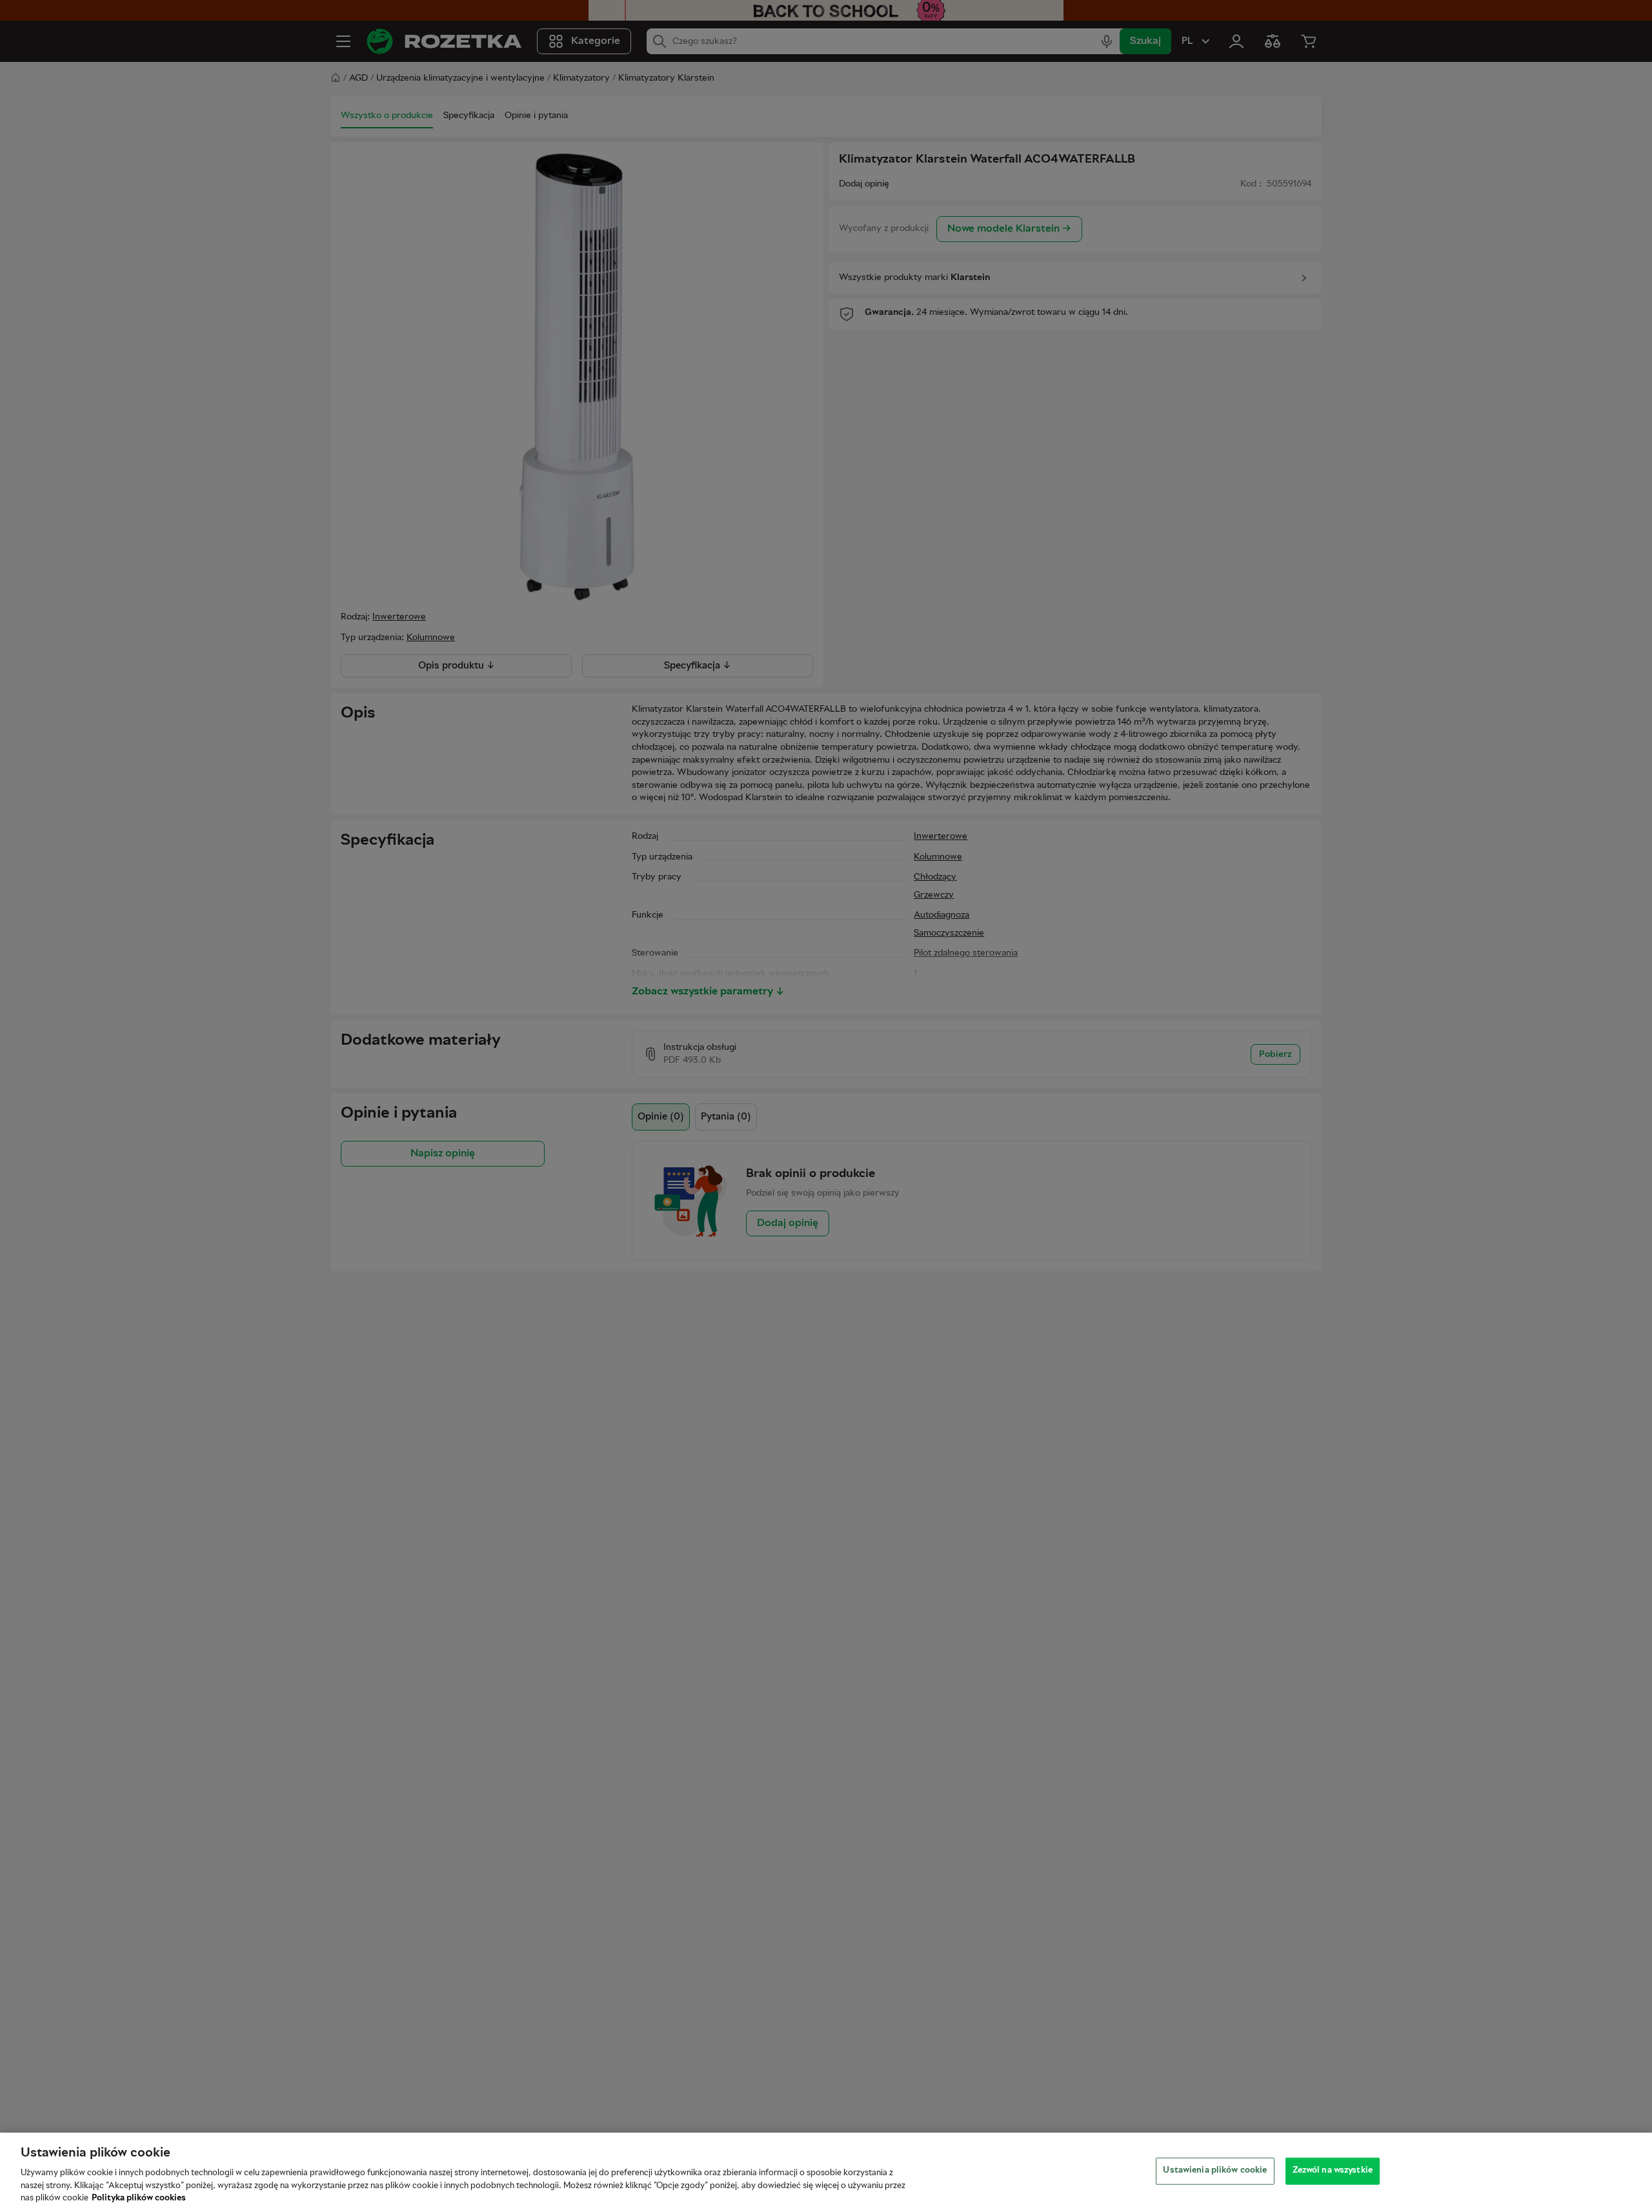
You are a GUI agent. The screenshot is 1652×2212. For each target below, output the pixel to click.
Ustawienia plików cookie (1215, 2171)
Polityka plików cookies (139, 2198)
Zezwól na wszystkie (1333, 2171)
